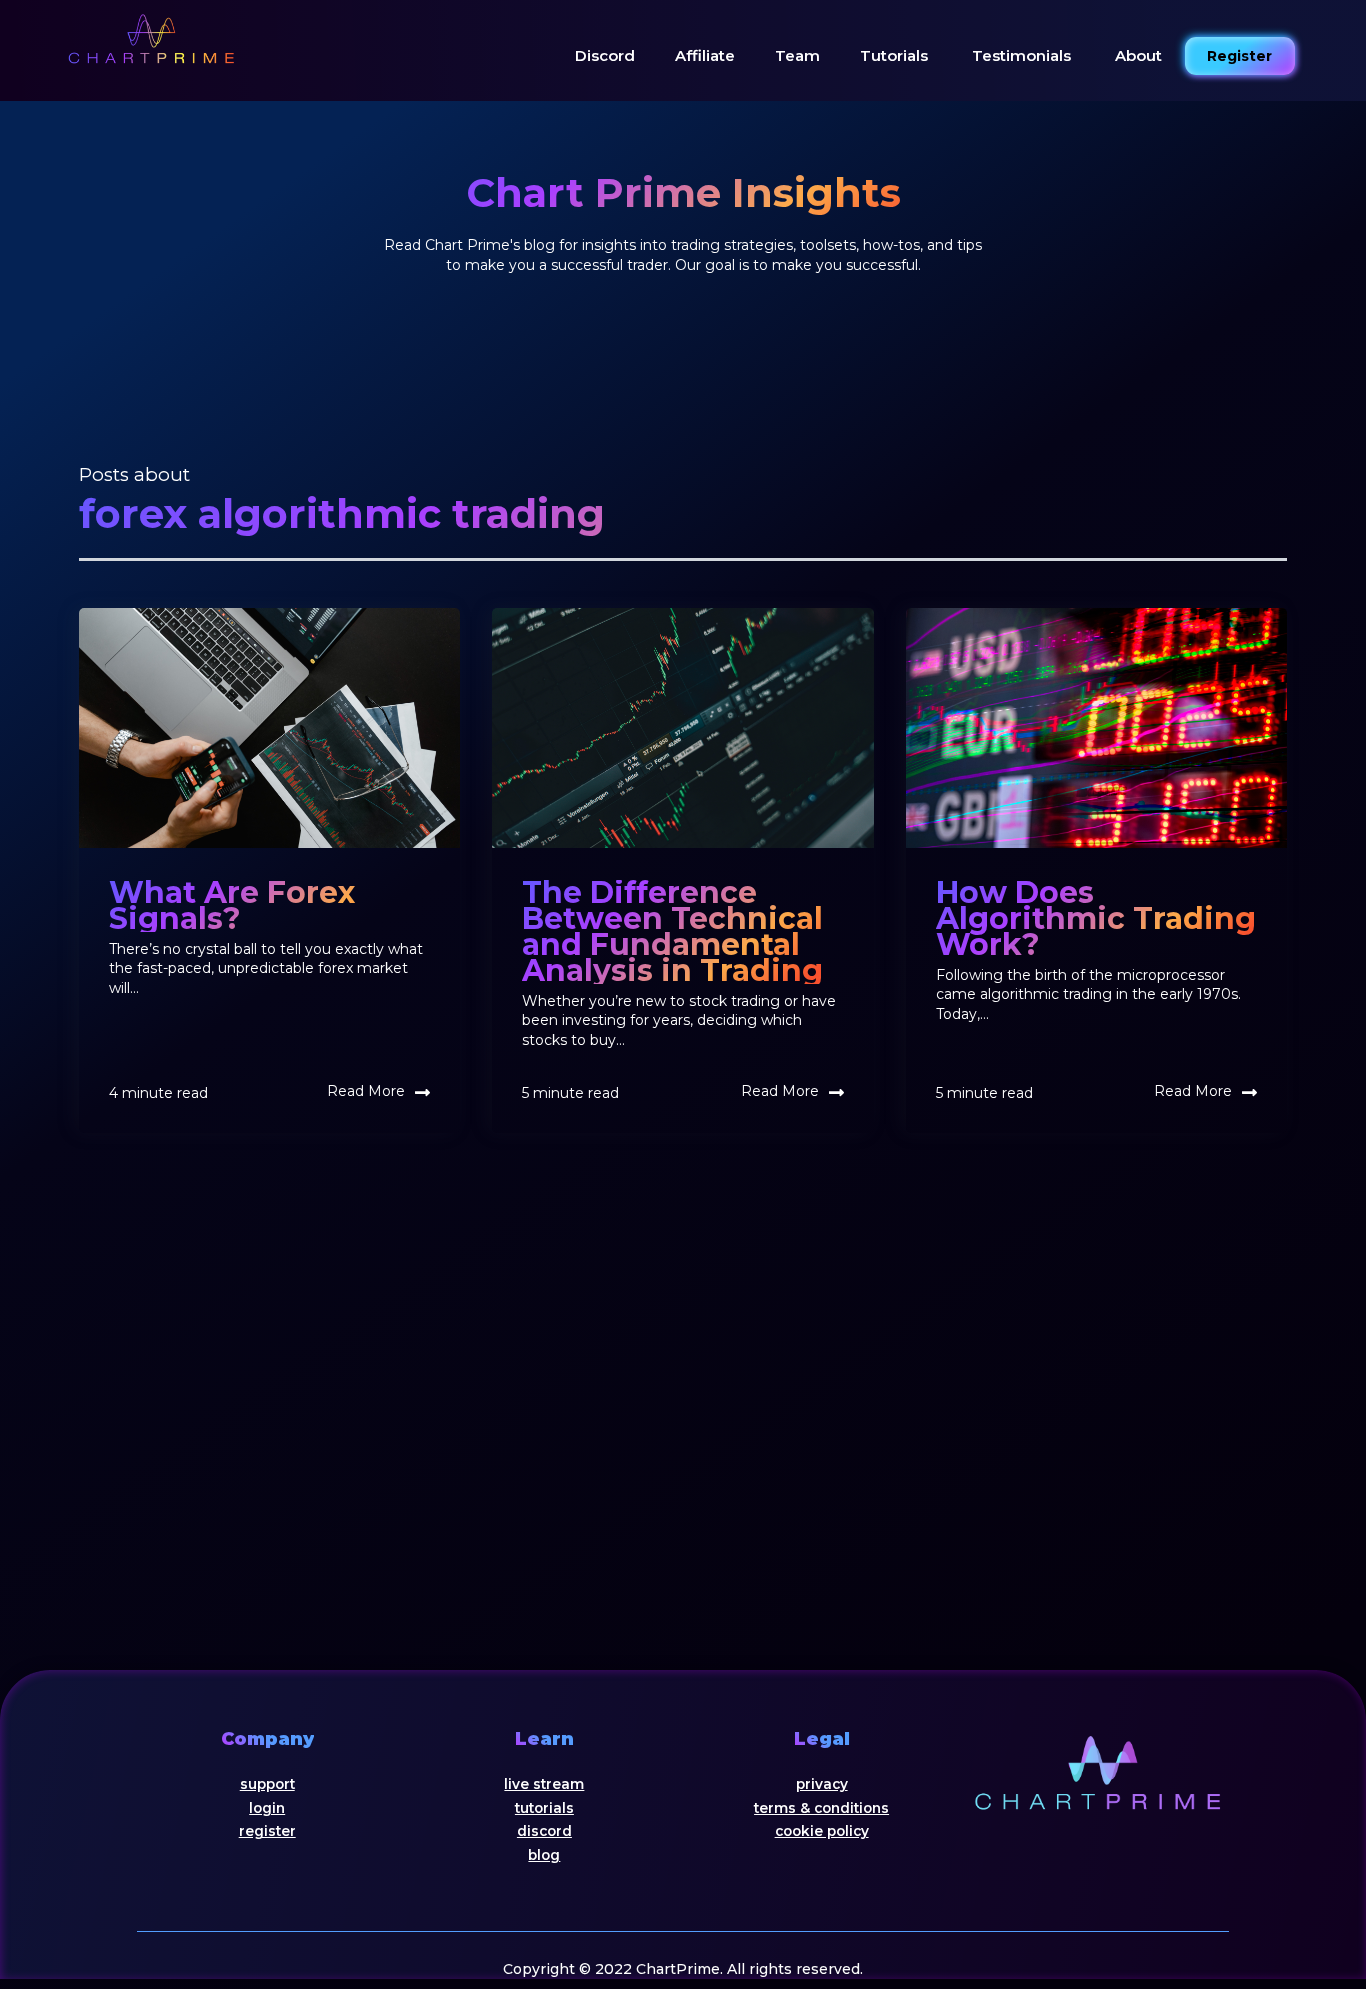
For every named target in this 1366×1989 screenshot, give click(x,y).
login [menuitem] (267, 1808)
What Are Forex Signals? (232, 905)
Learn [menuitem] (544, 1739)
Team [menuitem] (797, 55)
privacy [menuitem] (822, 1784)
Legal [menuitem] (822, 1739)
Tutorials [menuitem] (894, 55)
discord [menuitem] (544, 1831)
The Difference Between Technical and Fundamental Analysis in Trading (672, 931)
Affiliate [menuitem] (705, 55)
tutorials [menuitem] (544, 1808)
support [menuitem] (267, 1784)
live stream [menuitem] (544, 1784)
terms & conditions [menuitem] (821, 1808)
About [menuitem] (1138, 55)
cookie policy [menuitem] (822, 1831)
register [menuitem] (267, 1831)
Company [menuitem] (267, 1739)
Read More (366, 1091)
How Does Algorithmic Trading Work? (1096, 918)
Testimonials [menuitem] (1021, 54)
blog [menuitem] (544, 1855)
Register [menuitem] (1239, 56)
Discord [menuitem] (605, 55)
